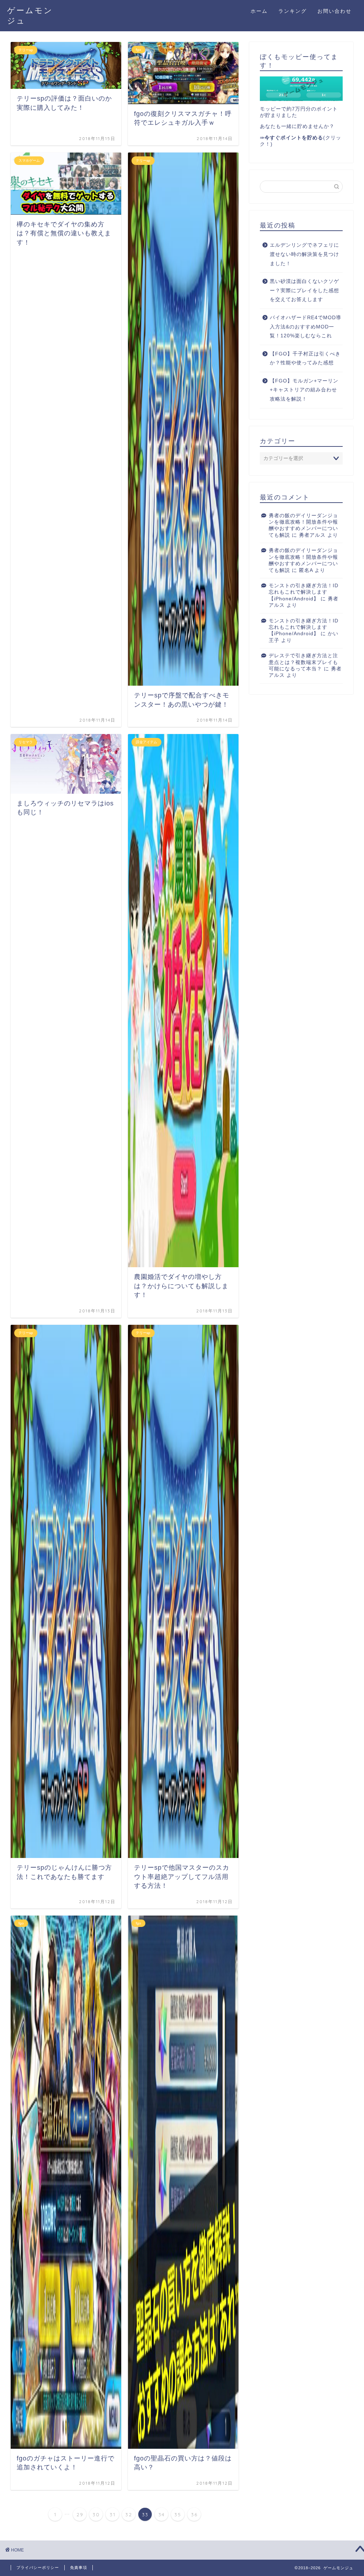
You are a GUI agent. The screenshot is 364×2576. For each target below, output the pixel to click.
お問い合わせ (334, 11)
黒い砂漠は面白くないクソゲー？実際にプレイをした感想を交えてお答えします (304, 290)
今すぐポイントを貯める (294, 138)
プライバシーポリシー (38, 2567)
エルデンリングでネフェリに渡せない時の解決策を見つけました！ (304, 254)
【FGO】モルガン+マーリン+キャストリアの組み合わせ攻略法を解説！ (304, 390)
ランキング (293, 11)
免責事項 (79, 2567)
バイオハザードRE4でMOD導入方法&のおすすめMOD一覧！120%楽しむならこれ (306, 327)
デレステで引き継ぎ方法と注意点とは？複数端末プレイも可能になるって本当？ (303, 662)
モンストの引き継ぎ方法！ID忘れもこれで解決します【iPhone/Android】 (304, 592)
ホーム (259, 11)
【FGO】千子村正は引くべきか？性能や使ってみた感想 (305, 358)
